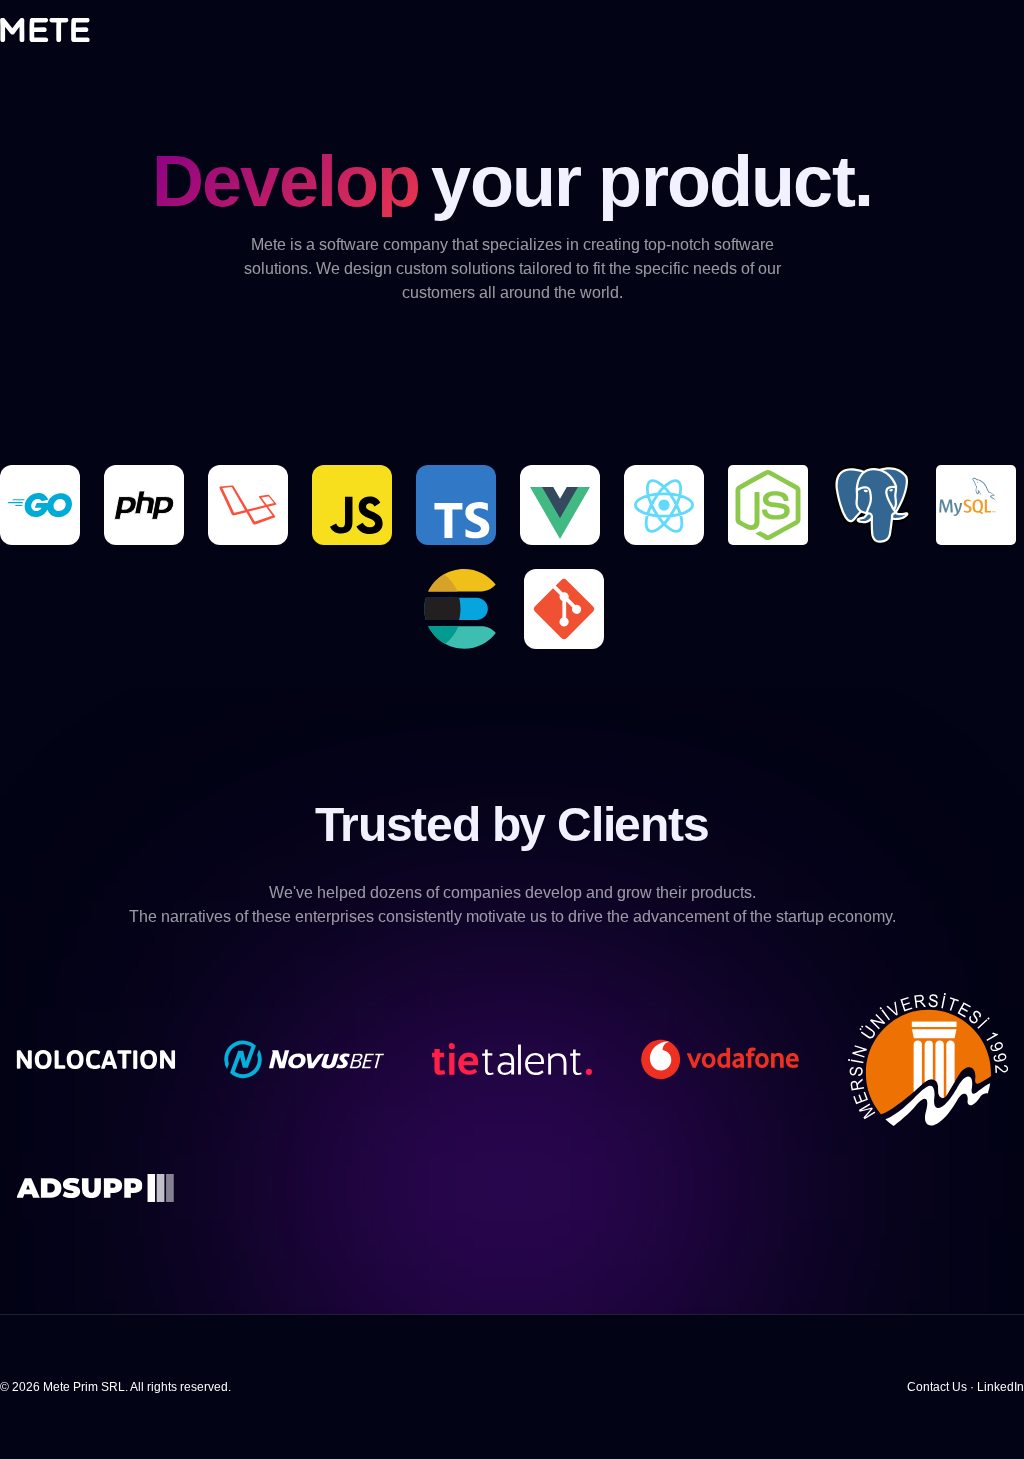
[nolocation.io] (96, 1057)
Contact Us (937, 1387)
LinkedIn (1000, 1387)
